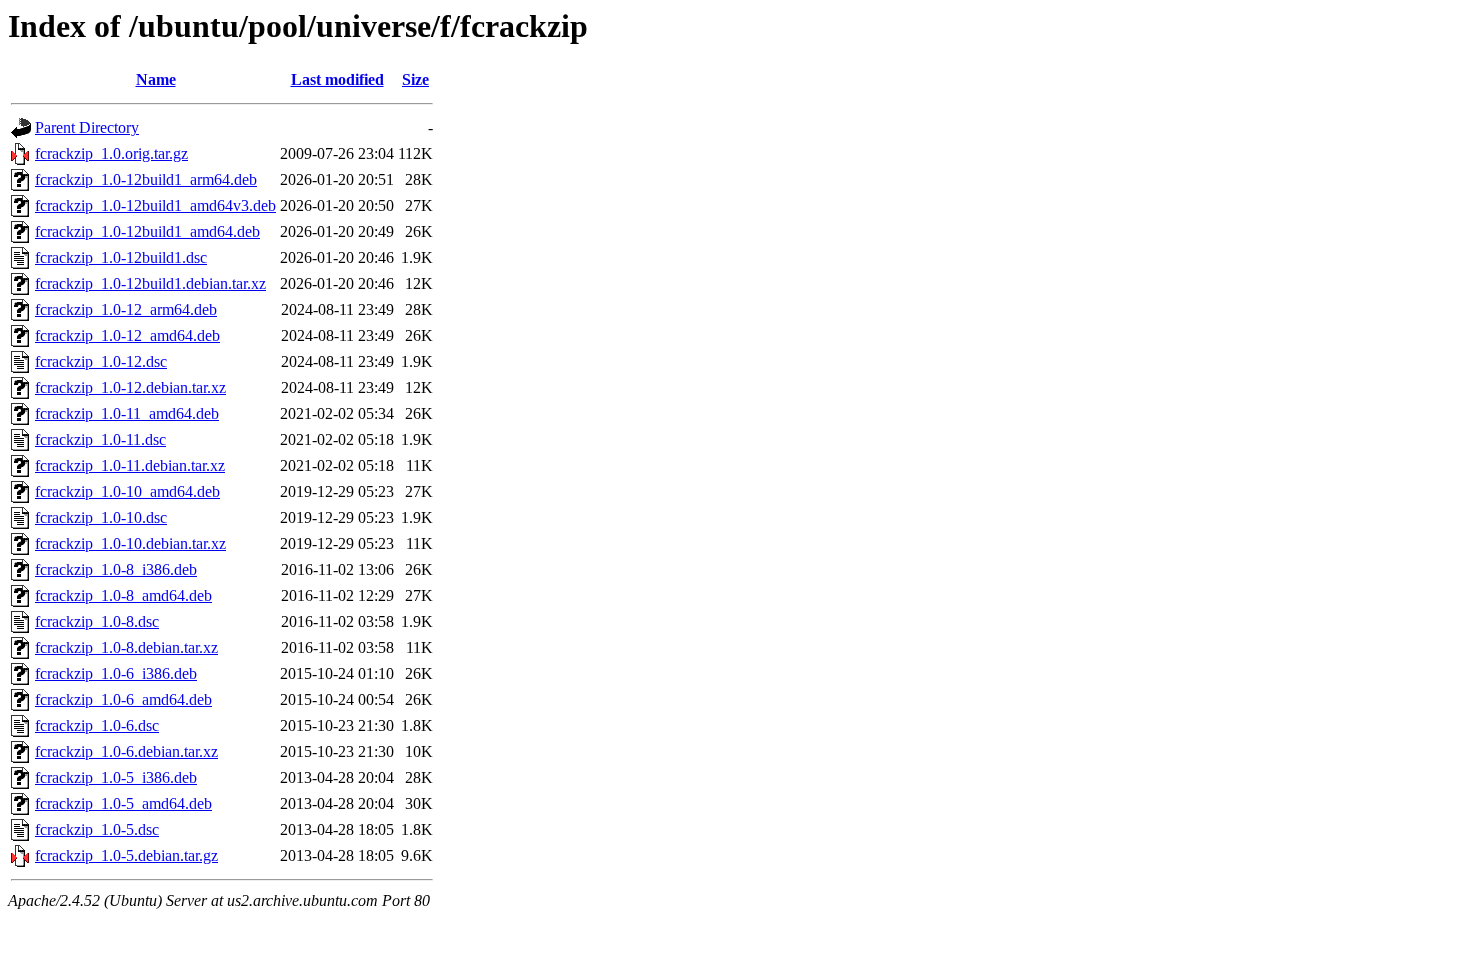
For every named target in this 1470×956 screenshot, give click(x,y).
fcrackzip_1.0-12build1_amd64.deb (147, 231)
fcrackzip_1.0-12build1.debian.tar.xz (150, 283)
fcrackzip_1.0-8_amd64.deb (123, 595)
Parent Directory (87, 127)
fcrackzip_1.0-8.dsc (97, 621)
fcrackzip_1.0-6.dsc (97, 725)
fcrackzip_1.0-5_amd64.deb (123, 803)
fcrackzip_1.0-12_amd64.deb (127, 335)
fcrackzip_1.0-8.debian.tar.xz (126, 647)
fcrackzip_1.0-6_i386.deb (116, 673)
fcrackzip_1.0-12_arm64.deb (126, 309)
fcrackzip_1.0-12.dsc (101, 361)
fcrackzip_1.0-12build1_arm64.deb (146, 179)
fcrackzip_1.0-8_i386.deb (116, 569)
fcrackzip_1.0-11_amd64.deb (127, 413)
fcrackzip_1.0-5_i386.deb (116, 777)
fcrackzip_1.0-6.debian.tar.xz (126, 751)
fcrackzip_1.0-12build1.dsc (121, 257)
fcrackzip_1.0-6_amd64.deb (123, 699)
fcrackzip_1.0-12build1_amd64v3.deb (155, 205)
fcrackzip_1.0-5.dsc (97, 829)
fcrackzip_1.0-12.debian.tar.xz (130, 387)
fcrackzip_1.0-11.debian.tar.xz (130, 465)
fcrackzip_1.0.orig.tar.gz (111, 153)
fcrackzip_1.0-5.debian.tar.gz (126, 855)
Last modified (337, 79)
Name (156, 79)
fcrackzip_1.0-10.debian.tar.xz (130, 543)
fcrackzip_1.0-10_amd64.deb (127, 491)
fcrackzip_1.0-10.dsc (101, 517)
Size (415, 79)
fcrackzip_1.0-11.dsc (100, 439)
